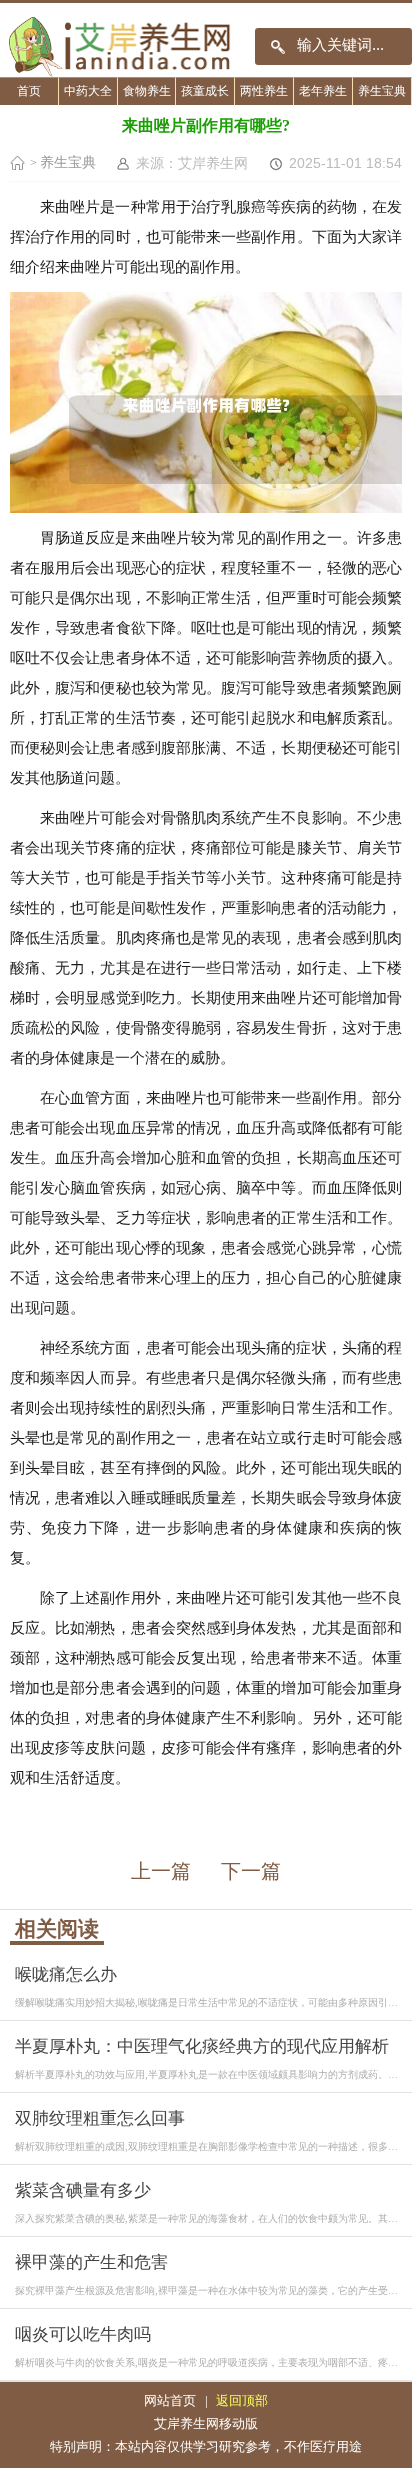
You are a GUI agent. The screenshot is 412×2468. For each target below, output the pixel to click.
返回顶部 (242, 2401)
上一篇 (161, 1871)
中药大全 (88, 91)
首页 (29, 91)
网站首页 (170, 2401)
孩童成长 (205, 91)
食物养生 (147, 91)
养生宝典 (382, 91)
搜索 (277, 46)
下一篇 (251, 1871)
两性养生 (264, 91)
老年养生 (323, 91)
